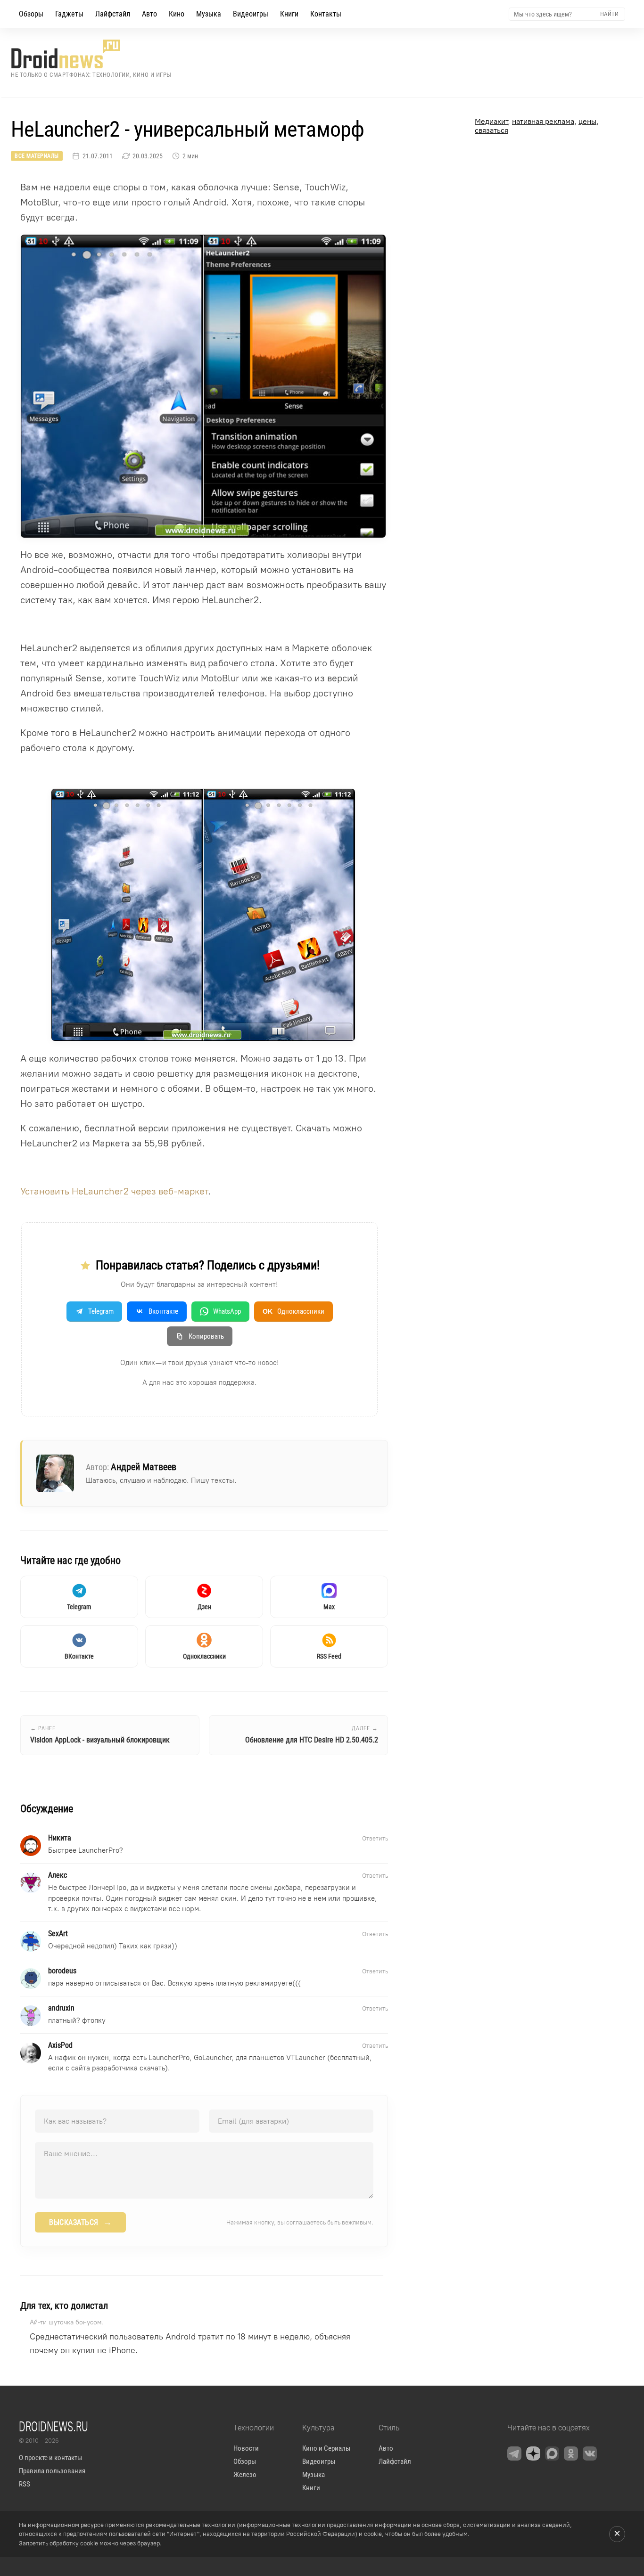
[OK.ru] (571, 2453)
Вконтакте (163, 1311)
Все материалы (37, 156)
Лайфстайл (113, 14)
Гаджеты (69, 14)
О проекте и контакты (50, 2458)
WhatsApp (227, 1311)
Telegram (101, 1311)
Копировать (206, 1336)
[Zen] (533, 2453)
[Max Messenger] (552, 2453)
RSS (25, 2484)
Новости (246, 2448)
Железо (245, 2475)
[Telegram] (514, 2453)
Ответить (375, 1838)
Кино (177, 14)
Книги (289, 14)
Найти (609, 14)
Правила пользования (52, 2471)
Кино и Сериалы (326, 2448)
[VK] (590, 2453)
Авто (149, 14)
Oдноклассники (293, 1311)
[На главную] (91, 54)
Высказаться (80, 2222)
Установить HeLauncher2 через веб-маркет (114, 1191)
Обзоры (31, 14)
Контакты (326, 14)
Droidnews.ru (54, 2426)
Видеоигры (251, 14)
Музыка (209, 14)
